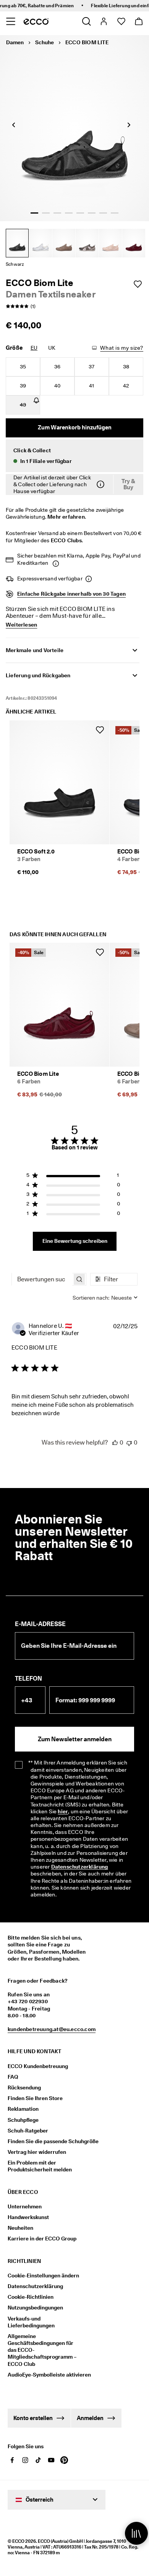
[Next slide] (129, 125)
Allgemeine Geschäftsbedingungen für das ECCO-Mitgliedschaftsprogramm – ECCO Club (42, 2350)
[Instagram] (25, 2460)
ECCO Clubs (66, 540)
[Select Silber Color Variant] (40, 243)
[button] (74, 456)
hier (63, 1811)
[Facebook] (12, 2460)
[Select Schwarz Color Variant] (17, 243)
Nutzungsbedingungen (35, 2308)
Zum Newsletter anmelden (75, 1739)
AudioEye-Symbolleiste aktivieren (45, 2375)
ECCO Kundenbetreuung (38, 2066)
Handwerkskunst (28, 2217)
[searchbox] (42, 1279)
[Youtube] (51, 2460)
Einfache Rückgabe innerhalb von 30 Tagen (71, 594)
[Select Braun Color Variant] (64, 243)
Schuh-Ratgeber (28, 2131)
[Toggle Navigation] (11, 21)
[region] (73, 1177)
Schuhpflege (23, 2120)
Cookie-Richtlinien (31, 2297)
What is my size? (122, 348)
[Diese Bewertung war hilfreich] (115, 1442)
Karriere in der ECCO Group (42, 2239)
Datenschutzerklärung (80, 1867)
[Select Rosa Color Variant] (110, 243)
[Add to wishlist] (138, 284)
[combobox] (105, 1298)
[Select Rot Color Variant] (134, 243)
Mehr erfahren (66, 517)
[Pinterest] (64, 2460)
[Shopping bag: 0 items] (138, 21)
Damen (15, 42)
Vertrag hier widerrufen (37, 2152)
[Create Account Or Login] (103, 21)
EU (34, 348)
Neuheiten (20, 2228)
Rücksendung (24, 2087)
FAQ (13, 2077)
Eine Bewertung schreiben (75, 1241)
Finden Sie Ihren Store (35, 2098)
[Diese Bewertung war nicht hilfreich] (129, 1442)
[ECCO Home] (36, 21)
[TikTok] (38, 2460)
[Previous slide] (13, 125)
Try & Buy (128, 485)
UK (52, 348)
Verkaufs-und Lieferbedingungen (31, 2322)
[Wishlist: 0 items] (121, 21)
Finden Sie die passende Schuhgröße (53, 2141)
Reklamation (23, 2109)
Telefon (28, 1678)
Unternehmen (25, 2206)
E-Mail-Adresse (40, 1624)
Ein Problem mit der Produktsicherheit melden (40, 2166)
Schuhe (45, 42)
